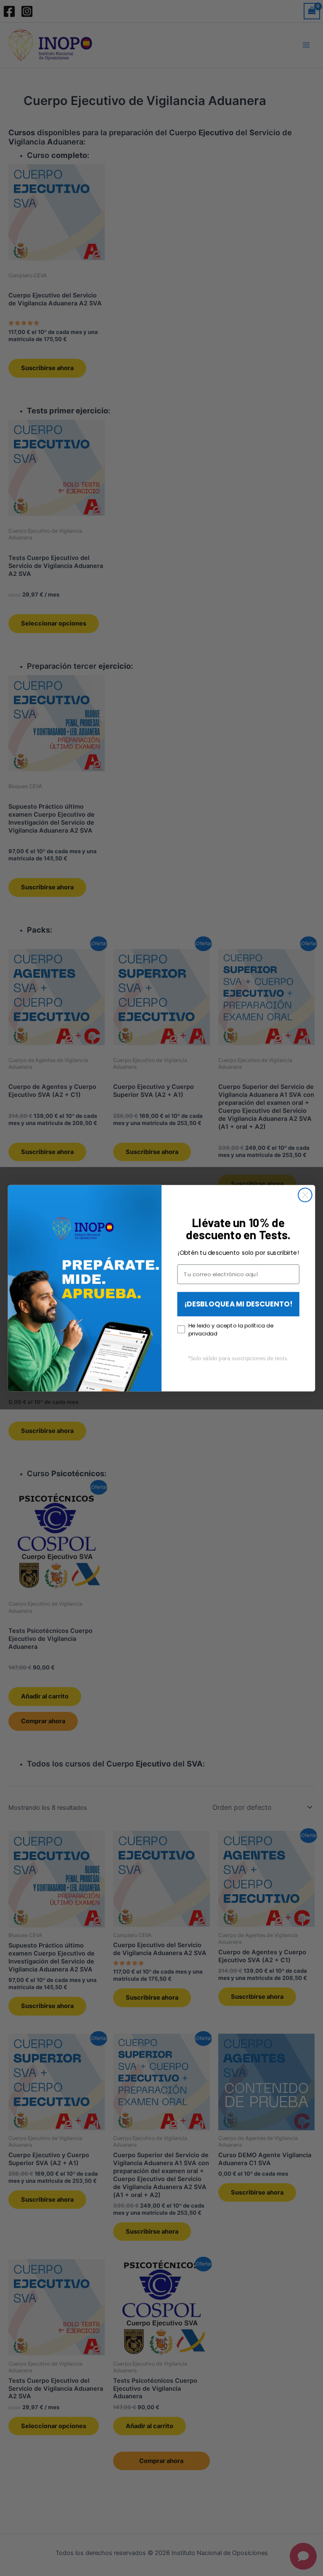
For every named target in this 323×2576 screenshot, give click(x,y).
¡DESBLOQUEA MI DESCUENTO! (238, 1304)
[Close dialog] (305, 1195)
